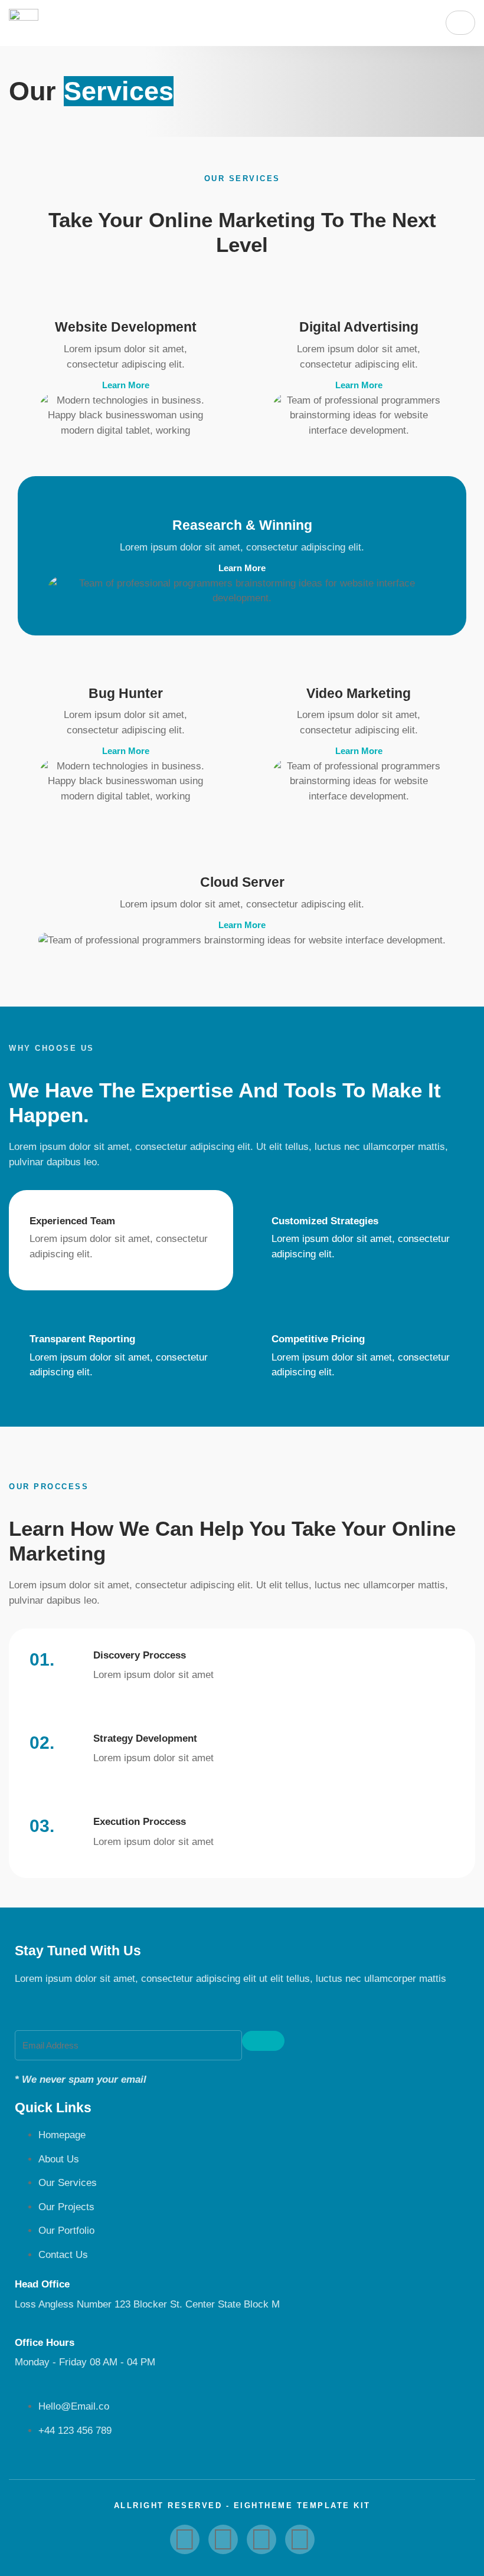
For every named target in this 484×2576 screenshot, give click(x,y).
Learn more (126, 385)
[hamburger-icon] (460, 23)
